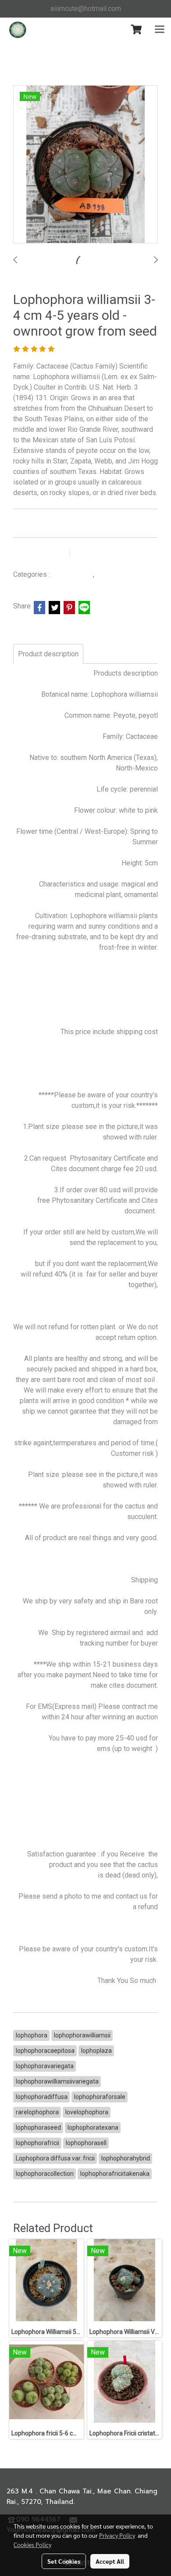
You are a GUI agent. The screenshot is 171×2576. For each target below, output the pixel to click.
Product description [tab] (48, 654)
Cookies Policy (32, 2544)
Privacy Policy (117, 2535)
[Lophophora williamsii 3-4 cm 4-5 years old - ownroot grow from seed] (85, 165)
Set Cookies (64, 2561)
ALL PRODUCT (72, 575)
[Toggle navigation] (160, 30)
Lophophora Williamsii (128, 575)
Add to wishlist (40, 554)
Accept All (110, 2561)
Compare (97, 554)
